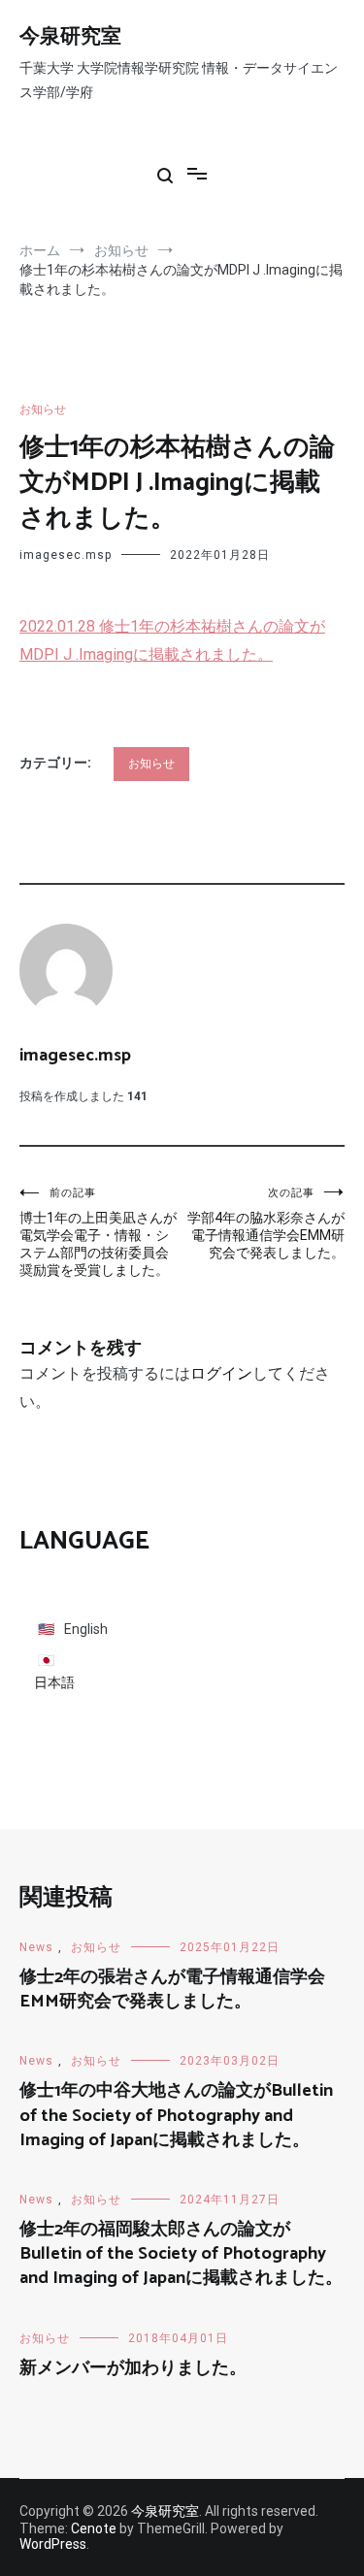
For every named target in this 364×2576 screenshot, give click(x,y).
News (36, 1947)
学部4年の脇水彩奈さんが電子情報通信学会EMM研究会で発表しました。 (266, 1223)
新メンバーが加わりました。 (133, 2368)
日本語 (54, 1682)
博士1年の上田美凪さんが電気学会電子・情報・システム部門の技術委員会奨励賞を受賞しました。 (98, 1232)
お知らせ (43, 409)
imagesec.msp (66, 555)
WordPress (53, 2544)
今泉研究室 (70, 37)
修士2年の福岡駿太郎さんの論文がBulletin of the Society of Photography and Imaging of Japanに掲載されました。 (181, 2254)
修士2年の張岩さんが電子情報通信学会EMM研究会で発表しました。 (172, 1989)
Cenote (94, 2528)
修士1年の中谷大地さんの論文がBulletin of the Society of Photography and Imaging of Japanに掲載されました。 (176, 2115)
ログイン (221, 1373)
